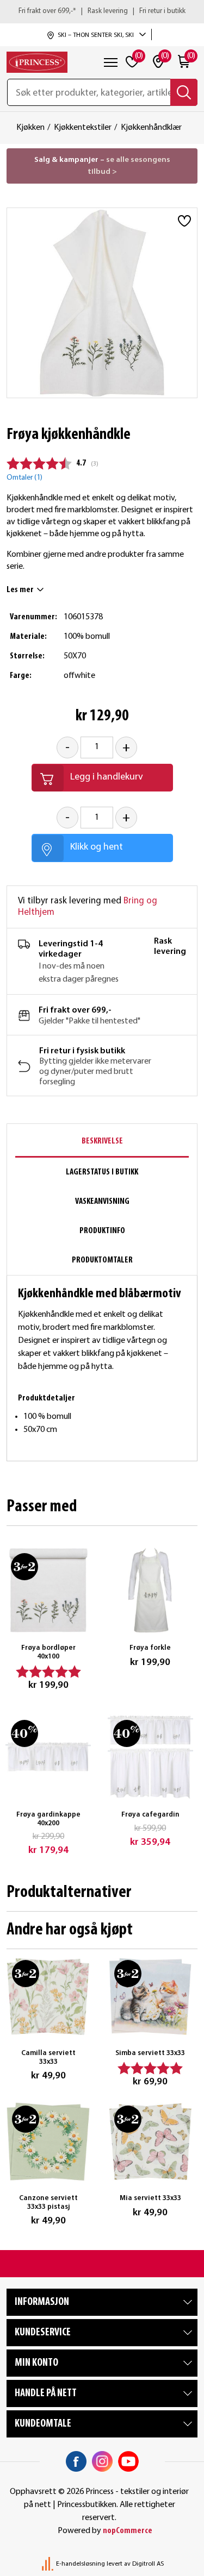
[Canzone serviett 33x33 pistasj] (48, 2142)
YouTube (128, 2461)
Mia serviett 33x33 (150, 2198)
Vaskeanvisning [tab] (102, 1202)
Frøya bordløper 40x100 (48, 1652)
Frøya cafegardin (150, 1815)
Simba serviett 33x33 (150, 2053)
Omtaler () (24, 478)
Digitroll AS (148, 2564)
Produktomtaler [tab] (102, 1260)
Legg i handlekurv (107, 777)
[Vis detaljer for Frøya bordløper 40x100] (48, 1591)
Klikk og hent (97, 847)
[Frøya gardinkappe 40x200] (48, 1757)
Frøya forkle (150, 1648)
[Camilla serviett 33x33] (48, 1996)
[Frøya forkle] (151, 1591)
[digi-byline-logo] (48, 2564)
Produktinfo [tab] (102, 1231)
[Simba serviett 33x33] (151, 1996)
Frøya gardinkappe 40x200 (48, 1819)
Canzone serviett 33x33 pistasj (48, 2203)
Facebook (76, 2461)
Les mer (20, 590)
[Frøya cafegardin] (151, 1757)
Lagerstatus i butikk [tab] (102, 1172)
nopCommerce (128, 2531)
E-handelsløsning (81, 2564)
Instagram (102, 2461)
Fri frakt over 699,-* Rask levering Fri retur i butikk (102, 11)
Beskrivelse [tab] (102, 1141)
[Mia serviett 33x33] (151, 2142)
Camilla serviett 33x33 (48, 2057)
